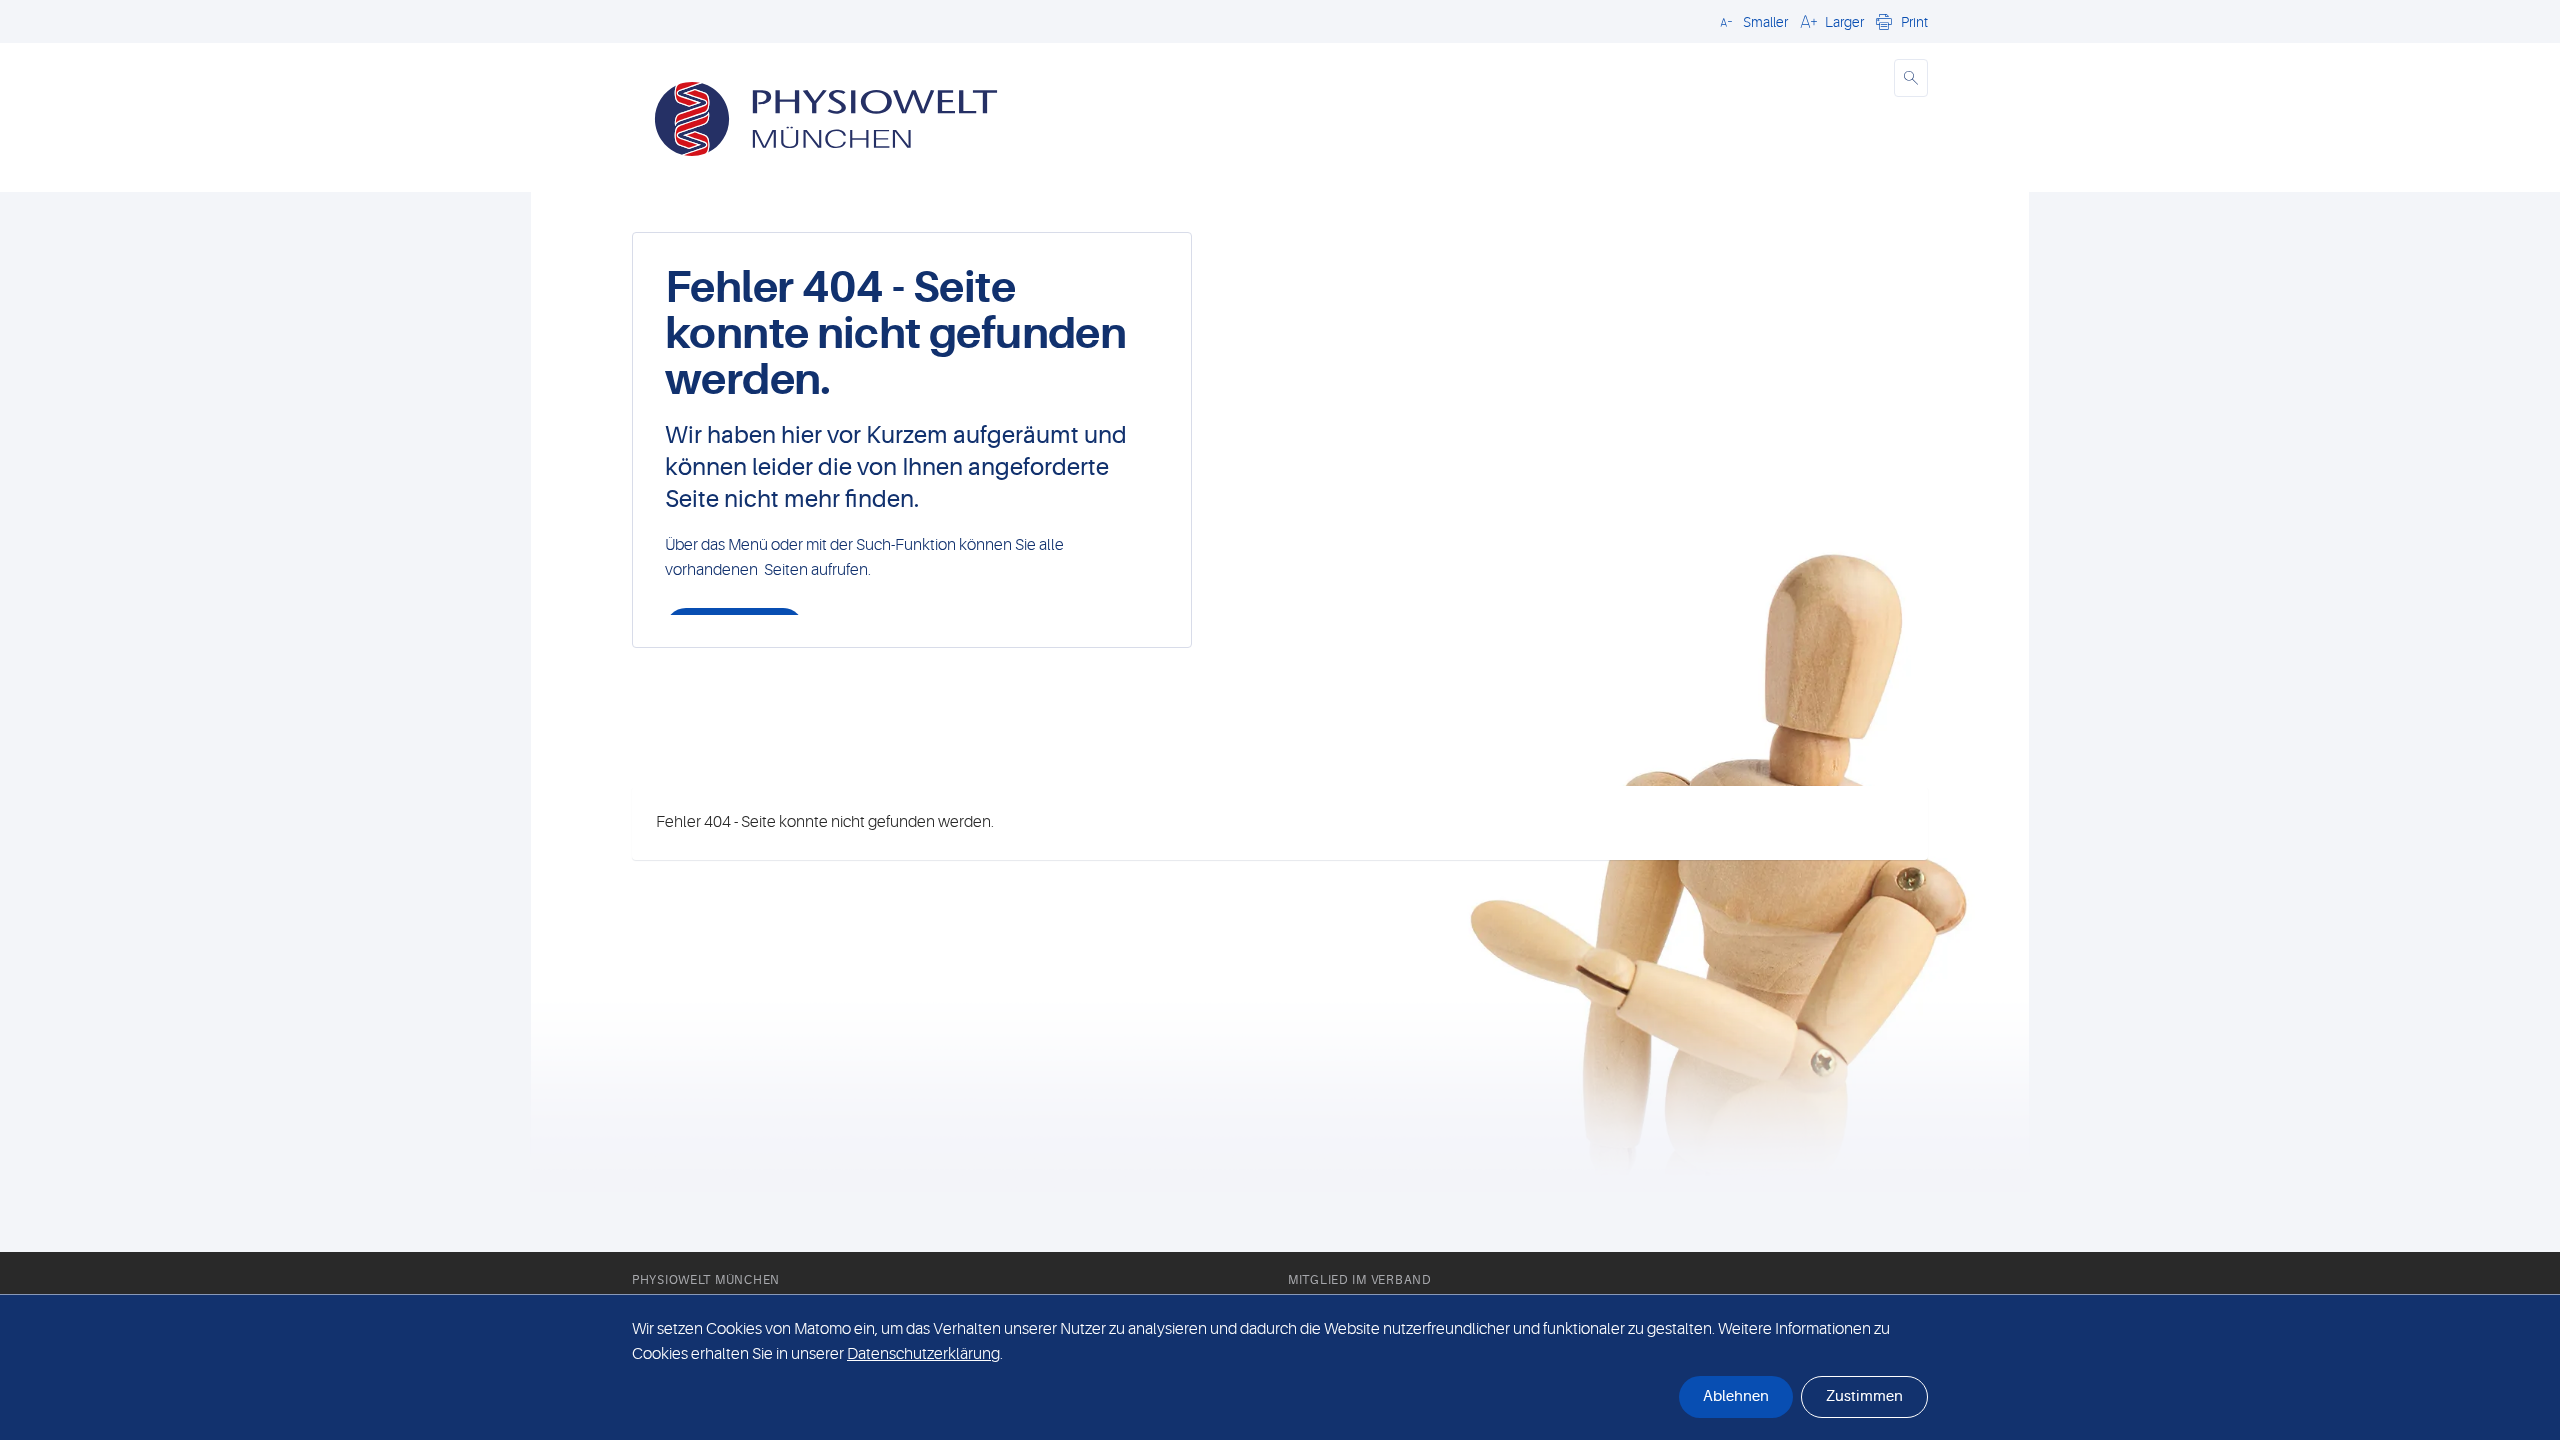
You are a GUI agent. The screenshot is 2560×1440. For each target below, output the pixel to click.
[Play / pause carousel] (1025, 754)
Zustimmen (1864, 1396)
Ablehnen (1736, 1396)
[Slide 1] (1298, 754)
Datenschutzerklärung (923, 1354)
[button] (1751, 21)
